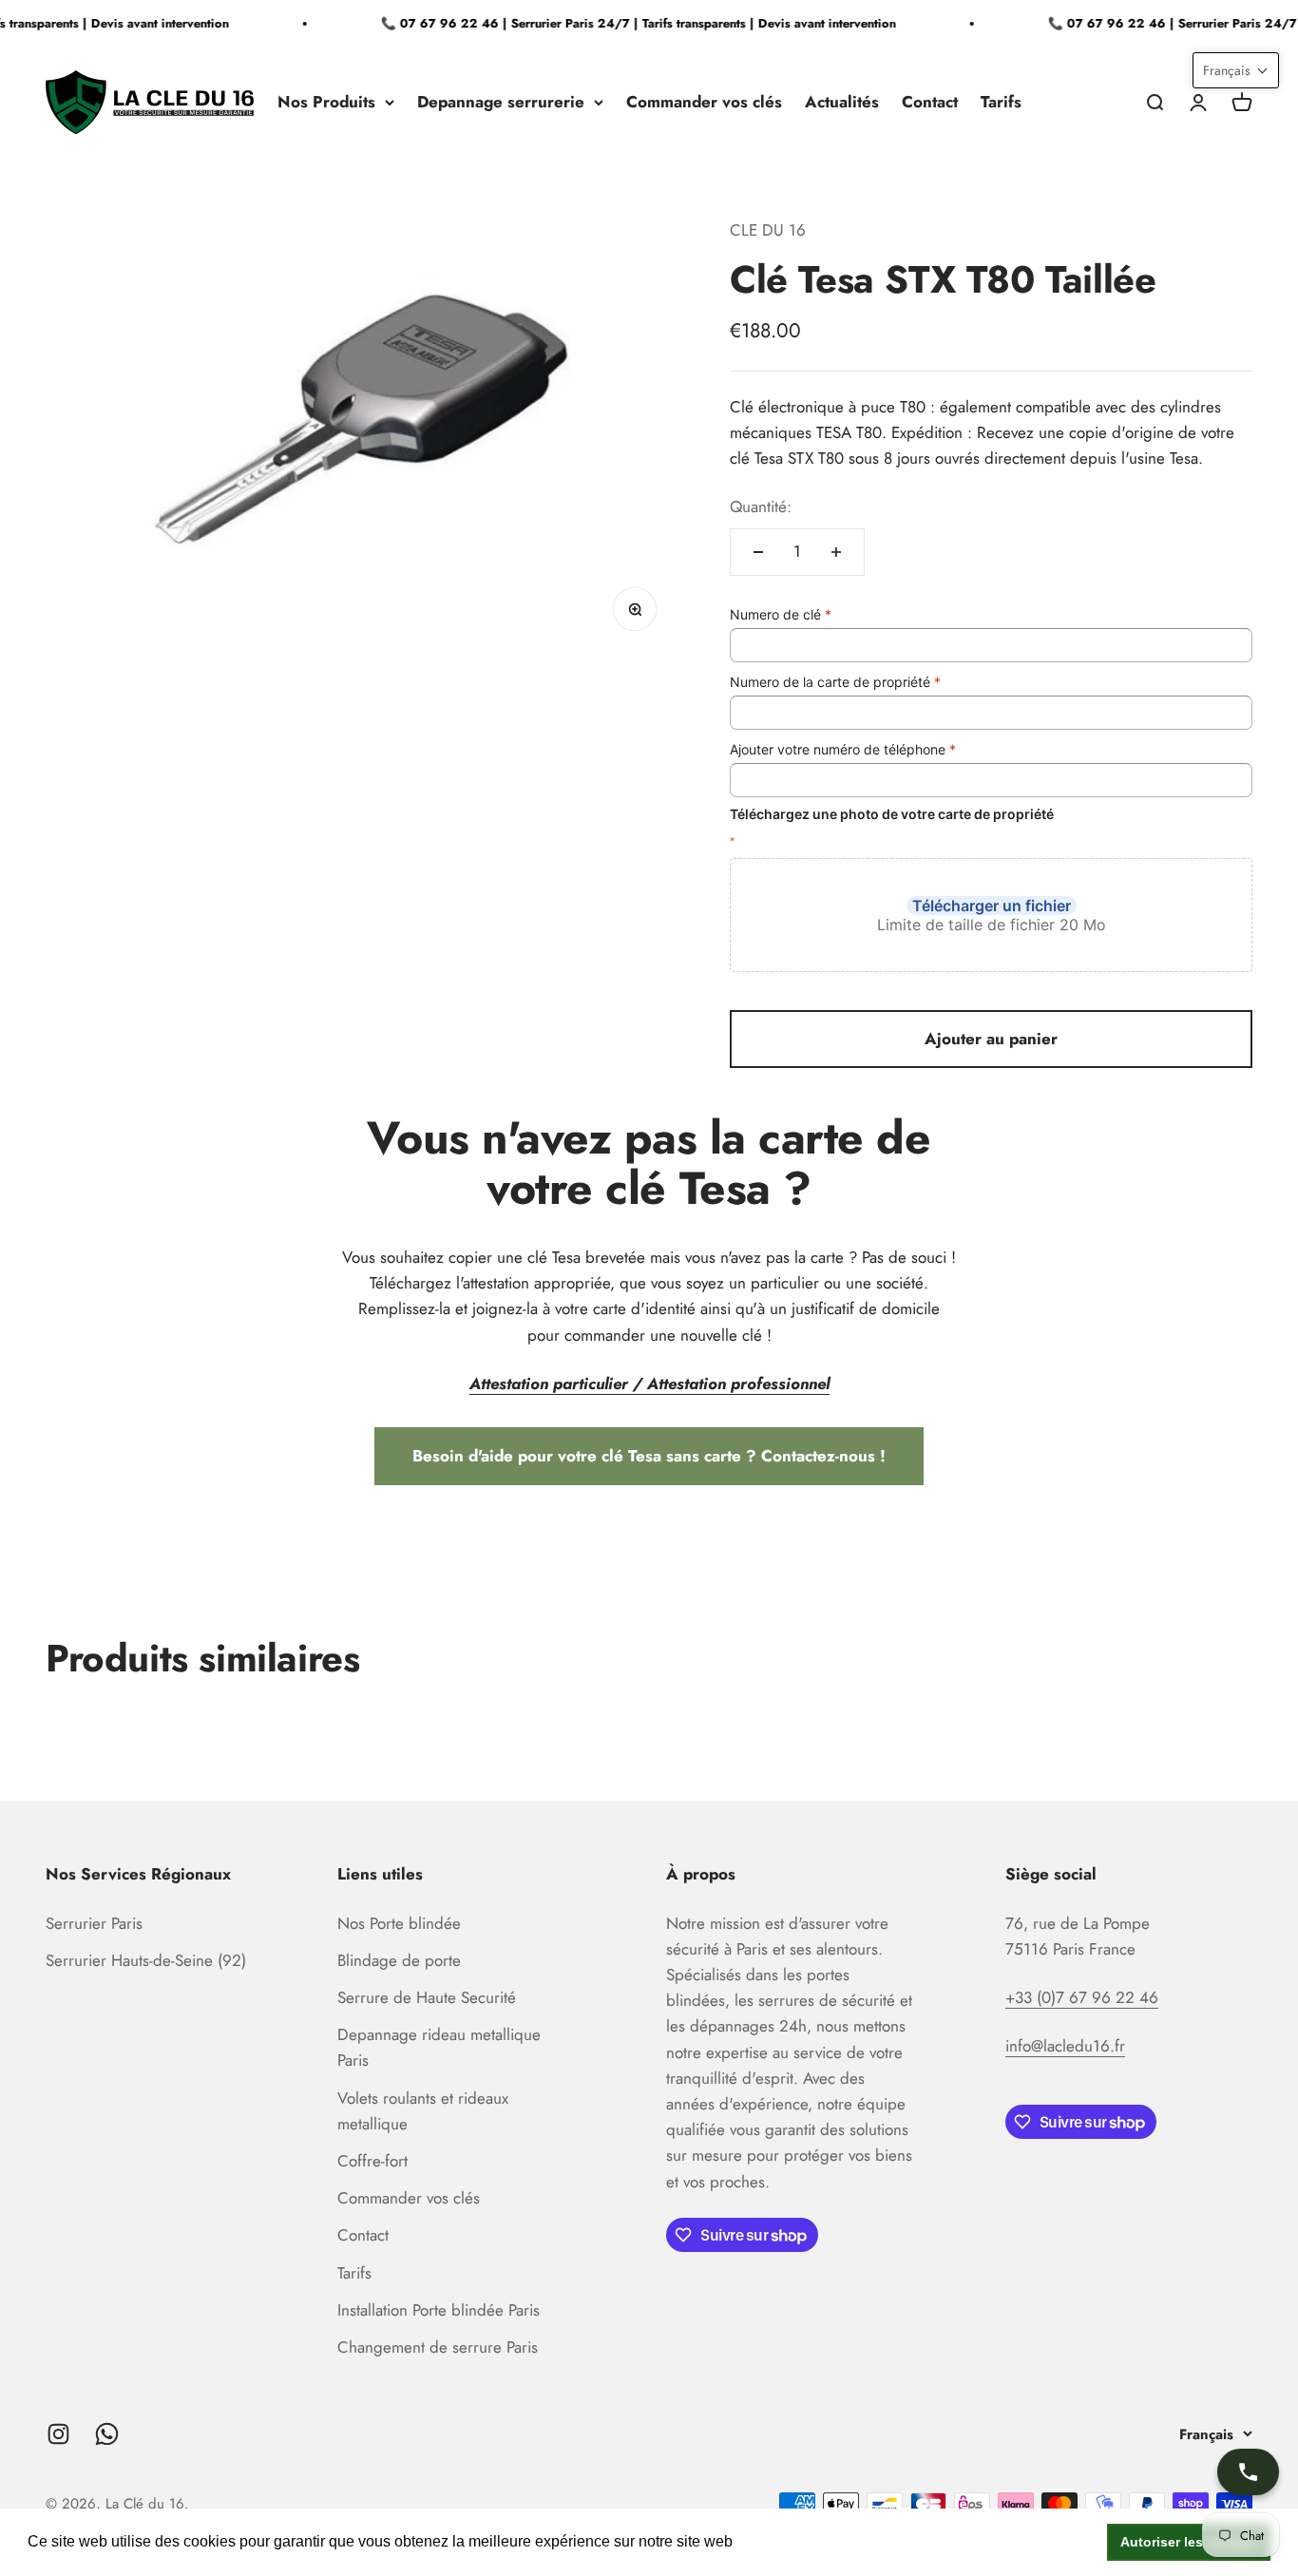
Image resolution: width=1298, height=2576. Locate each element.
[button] (1236, 70)
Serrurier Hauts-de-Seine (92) (146, 1960)
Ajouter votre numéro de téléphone (843, 749)
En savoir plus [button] (787, 2541)
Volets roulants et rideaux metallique (423, 2111)
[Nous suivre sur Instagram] (58, 2434)
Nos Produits (326, 102)
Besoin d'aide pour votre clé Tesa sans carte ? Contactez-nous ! (649, 1456)
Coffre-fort (372, 2161)
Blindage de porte (399, 1960)
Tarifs (1001, 102)
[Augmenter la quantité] (836, 552)
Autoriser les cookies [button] (1189, 2542)
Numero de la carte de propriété (835, 682)
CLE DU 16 (768, 230)
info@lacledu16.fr (1065, 2046)
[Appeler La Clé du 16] (1248, 2472)
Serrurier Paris (94, 1923)
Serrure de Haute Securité (427, 1997)
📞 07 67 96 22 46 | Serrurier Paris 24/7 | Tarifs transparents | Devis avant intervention (626, 23)
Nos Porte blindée (399, 1923)
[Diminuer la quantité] (758, 552)
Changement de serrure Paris (438, 2347)
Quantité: (761, 506)
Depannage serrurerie (501, 102)
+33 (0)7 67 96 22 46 (1082, 1997)
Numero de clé (781, 614)
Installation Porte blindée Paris (439, 2310)
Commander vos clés (704, 102)
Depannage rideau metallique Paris (439, 2047)
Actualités (842, 102)
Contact (930, 102)
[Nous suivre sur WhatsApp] (107, 2434)
